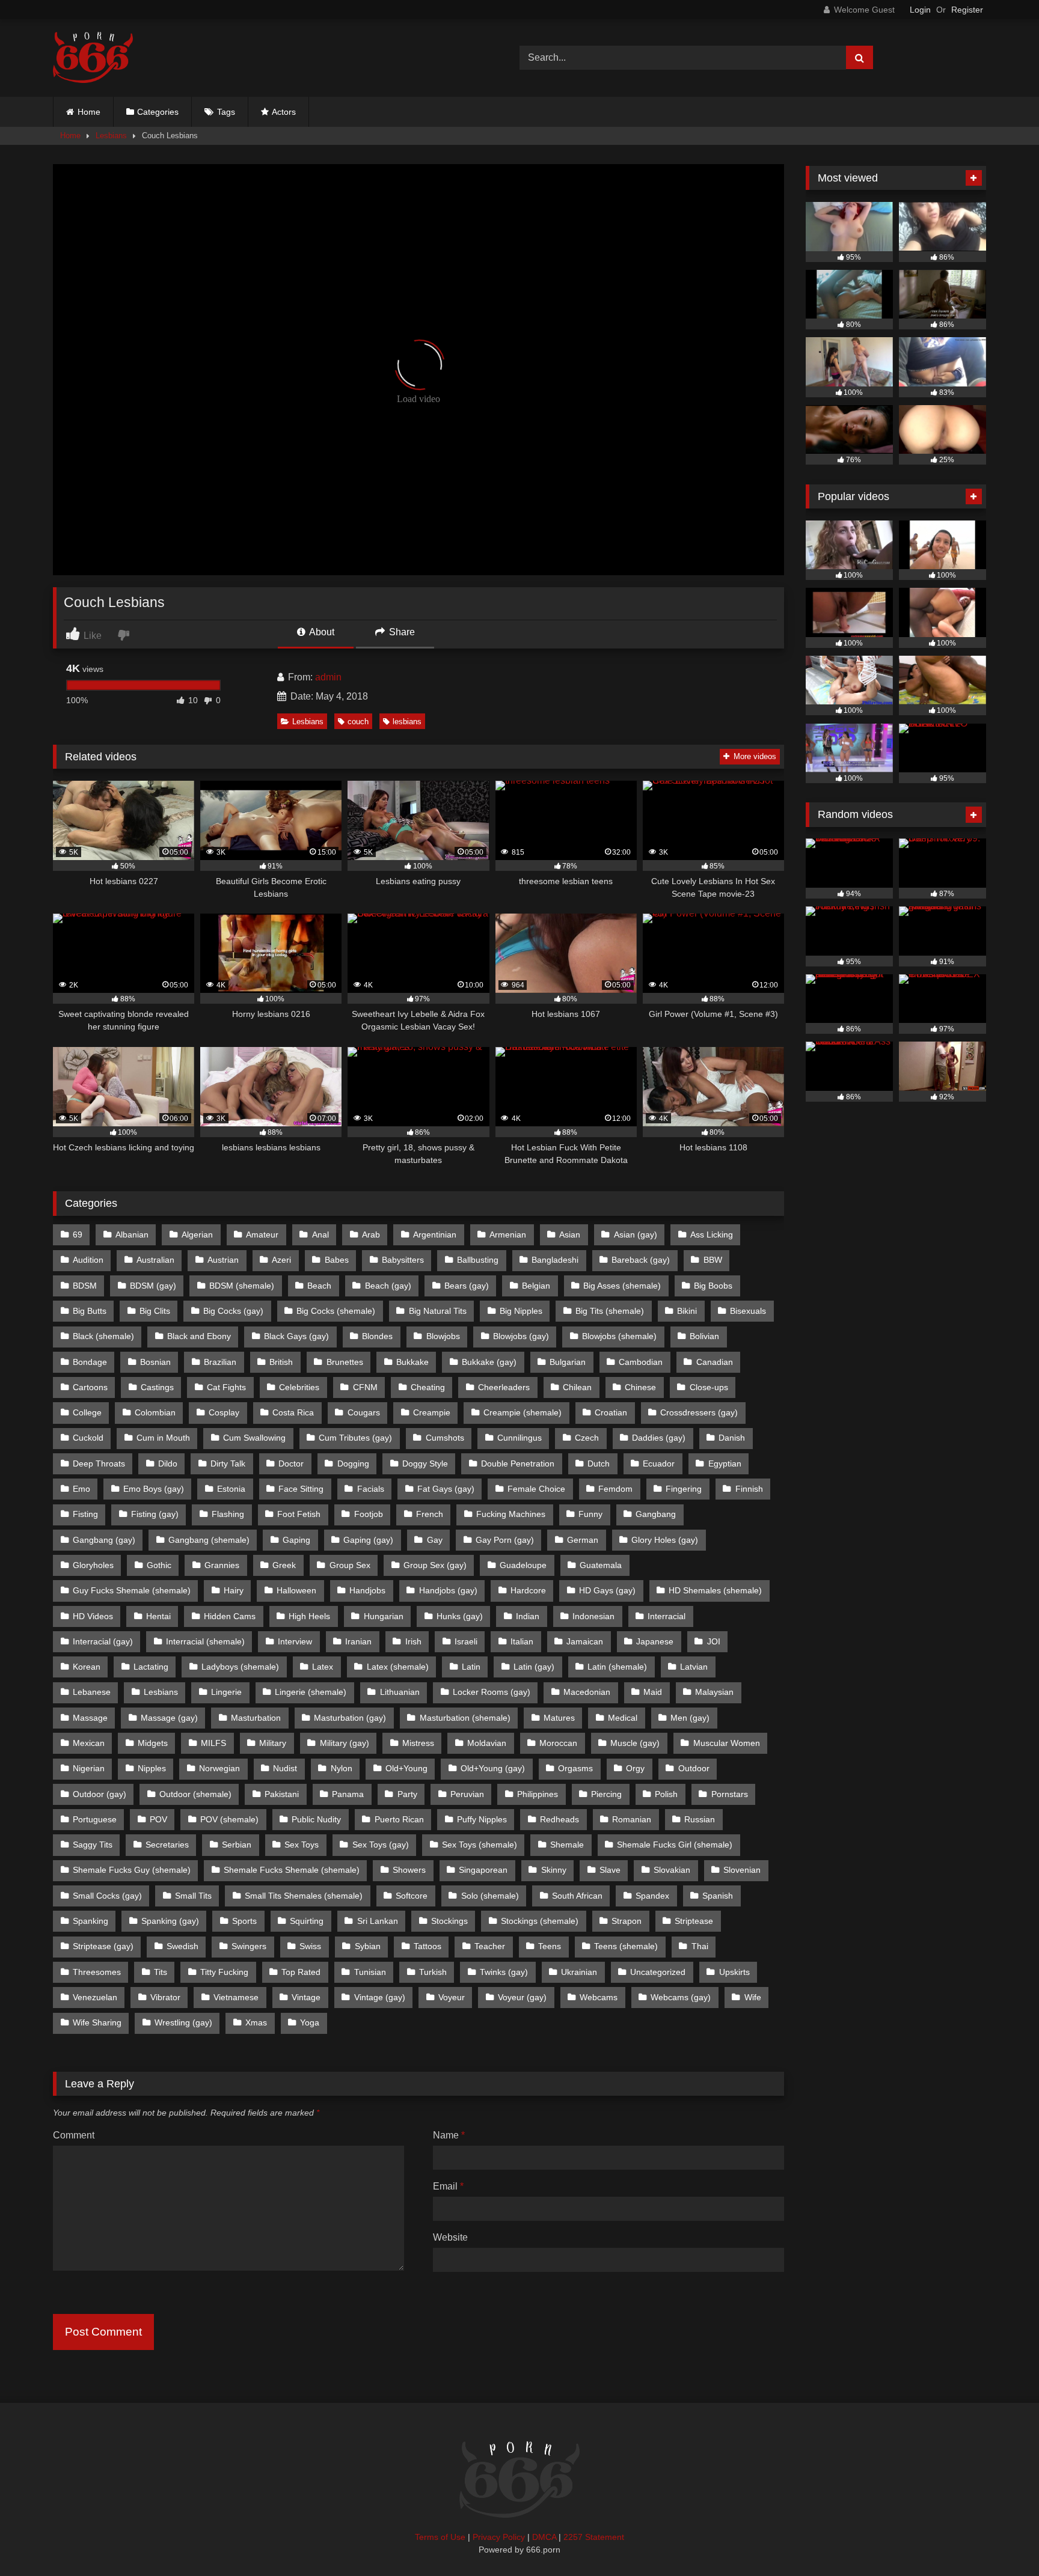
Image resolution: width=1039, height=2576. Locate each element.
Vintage (306, 1997)
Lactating (151, 1667)
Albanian (132, 1235)
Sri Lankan (378, 1921)
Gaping (296, 1540)
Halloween (296, 1590)
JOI (714, 1641)
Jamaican (585, 1641)
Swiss (310, 1946)
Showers (409, 1870)
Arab (371, 1235)
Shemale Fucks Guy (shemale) (132, 1870)
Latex (323, 1667)
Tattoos (428, 1946)
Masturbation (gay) (350, 1718)
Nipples (152, 1768)
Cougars (364, 1412)
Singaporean (483, 1870)
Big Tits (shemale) (610, 1311)
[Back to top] (1002, 2540)
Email (448, 2186)
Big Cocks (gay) (233, 1311)
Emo (81, 1489)
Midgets (153, 1743)
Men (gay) (690, 1718)
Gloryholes (93, 1565)
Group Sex (350, 1565)
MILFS (213, 1743)
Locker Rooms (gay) (492, 1692)
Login (920, 10)
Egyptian (725, 1463)
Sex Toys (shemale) (480, 1845)
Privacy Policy (499, 2537)
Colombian (155, 1412)
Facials (371, 1489)
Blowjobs (443, 1336)
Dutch (599, 1463)
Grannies (222, 1565)
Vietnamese (236, 1997)
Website (450, 2237)
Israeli (466, 1641)
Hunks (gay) (460, 1616)
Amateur (262, 1235)
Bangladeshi (555, 1260)
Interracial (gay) (103, 1641)
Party (407, 1794)
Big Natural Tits (438, 1311)
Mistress (418, 1743)
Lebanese (92, 1692)
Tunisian (370, 1972)
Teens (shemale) (626, 1946)
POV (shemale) (229, 1819)
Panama (348, 1794)
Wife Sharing (97, 2022)
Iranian (358, 1641)
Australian (155, 1260)
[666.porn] (93, 58)
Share (401, 632)
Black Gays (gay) (296, 1336)
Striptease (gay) (103, 1946)
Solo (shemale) (490, 1896)
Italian (522, 1641)
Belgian (536, 1286)
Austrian (223, 1260)
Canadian (715, 1362)
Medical (623, 1718)
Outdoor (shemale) (195, 1794)
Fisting (85, 1514)
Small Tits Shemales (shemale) (304, 1896)
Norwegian (219, 1768)
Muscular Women (727, 1743)
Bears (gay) (467, 1286)
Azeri (281, 1260)
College (87, 1412)
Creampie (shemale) (523, 1412)
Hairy (234, 1590)
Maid (653, 1692)
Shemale (567, 1845)
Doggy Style (425, 1463)
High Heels (309, 1616)
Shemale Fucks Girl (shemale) (675, 1845)
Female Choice (536, 1489)
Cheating (428, 1387)
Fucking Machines (511, 1514)
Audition (88, 1260)
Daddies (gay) (659, 1438)
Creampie (432, 1412)
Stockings (449, 1921)
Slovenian (742, 1870)
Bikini (687, 1311)
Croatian (611, 1412)
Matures (559, 1718)
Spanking (90, 1921)
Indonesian (593, 1616)
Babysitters (403, 1260)
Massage (90, 1718)
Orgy (635, 1768)
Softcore (412, 1896)
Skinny (554, 1870)
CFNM (365, 1387)
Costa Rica (293, 1412)
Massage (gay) (169, 1718)
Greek (284, 1565)
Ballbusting (478, 1260)
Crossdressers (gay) (699, 1412)
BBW (713, 1260)
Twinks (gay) (504, 1972)
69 (78, 1235)
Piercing (606, 1794)
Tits (161, 1972)
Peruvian (467, 1794)
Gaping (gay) (368, 1540)
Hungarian (384, 1616)
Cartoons (90, 1387)
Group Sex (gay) (435, 1565)
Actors (284, 112)
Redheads (559, 1819)
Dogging (353, 1463)
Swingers (249, 1946)
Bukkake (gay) (489, 1362)
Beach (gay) (388, 1286)
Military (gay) (345, 1743)
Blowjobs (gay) (521, 1336)
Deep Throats (99, 1463)
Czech (587, 1438)
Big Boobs (713, 1286)
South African (577, 1896)
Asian (570, 1235)
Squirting (307, 1921)
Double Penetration (518, 1463)
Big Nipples (521, 1311)
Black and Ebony (199, 1336)
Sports (244, 1921)
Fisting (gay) (155, 1514)
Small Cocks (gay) (107, 1896)
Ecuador (659, 1463)
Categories (158, 112)
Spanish (718, 1896)
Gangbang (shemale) (209, 1540)
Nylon (342, 1768)
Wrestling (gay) (183, 2022)
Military (273, 1743)
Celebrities (299, 1387)
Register (967, 10)
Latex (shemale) (398, 1667)
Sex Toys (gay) (381, 1845)
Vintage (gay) (380, 1997)
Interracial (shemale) (205, 1641)
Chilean (577, 1387)
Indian (528, 1616)
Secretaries (167, 1845)
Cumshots (445, 1438)
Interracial (667, 1616)
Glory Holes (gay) (665, 1540)
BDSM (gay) (153, 1286)
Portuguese (95, 1819)
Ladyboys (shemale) (240, 1667)
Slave (610, 1870)
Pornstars (730, 1794)
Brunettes (345, 1362)
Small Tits (193, 1896)
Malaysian (714, 1692)
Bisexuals (748, 1311)
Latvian (694, 1667)
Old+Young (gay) (493, 1768)
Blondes (377, 1336)
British (281, 1362)
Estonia (231, 1489)
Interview (295, 1641)
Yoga (310, 2022)
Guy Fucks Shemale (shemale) (132, 1590)
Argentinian (435, 1235)
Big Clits (155, 1311)
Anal (320, 1235)
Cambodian (641, 1362)
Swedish (182, 1946)
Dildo (168, 1463)
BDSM (85, 1286)
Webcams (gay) (681, 1997)
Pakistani (282, 1794)
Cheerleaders (504, 1387)
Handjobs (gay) (448, 1590)
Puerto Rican (399, 1819)
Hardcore (528, 1590)
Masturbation (256, 1718)
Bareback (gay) (641, 1260)
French (430, 1514)
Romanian (632, 1819)
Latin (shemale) (617, 1667)
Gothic (159, 1565)
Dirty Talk (228, 1463)
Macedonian (587, 1692)
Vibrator (165, 1997)
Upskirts (734, 1972)
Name (449, 2135)
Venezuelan (95, 1997)
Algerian (197, 1235)
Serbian (237, 1845)
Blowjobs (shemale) (619, 1336)
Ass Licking (712, 1235)
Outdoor (694, 1768)
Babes (337, 1260)
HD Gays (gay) (607, 1590)
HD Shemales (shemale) (715, 1590)
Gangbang (656, 1514)
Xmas (256, 2022)
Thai (700, 1946)
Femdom (615, 1489)
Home (89, 112)
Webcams (599, 1997)
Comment (74, 2135)
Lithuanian (400, 1692)
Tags (226, 112)
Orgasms (575, 1768)
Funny (590, 1514)
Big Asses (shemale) (622, 1286)
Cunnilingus (519, 1438)
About (321, 632)
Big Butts (90, 1311)
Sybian (368, 1946)
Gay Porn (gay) (505, 1540)
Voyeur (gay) (522, 1997)
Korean (87, 1667)
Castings (157, 1387)
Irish (413, 1641)
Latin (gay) (534, 1667)
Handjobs (367, 1590)
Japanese (655, 1641)
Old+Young (406, 1768)
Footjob (369, 1514)
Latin (471, 1667)
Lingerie (226, 1692)
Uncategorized (658, 1972)
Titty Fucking (224, 1972)
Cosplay (224, 1412)
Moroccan (558, 1743)
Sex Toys (302, 1845)
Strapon (627, 1921)
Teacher (490, 1946)
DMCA (544, 2537)
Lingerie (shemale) (311, 1692)
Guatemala (601, 1565)
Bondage (90, 1362)
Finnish (749, 1489)
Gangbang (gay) (104, 1540)
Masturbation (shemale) (465, 1718)
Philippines (538, 1794)
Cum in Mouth (163, 1438)
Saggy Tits (93, 1845)
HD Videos (93, 1616)
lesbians (407, 722)
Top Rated (301, 1972)
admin (328, 677)
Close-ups (709, 1387)
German (583, 1540)
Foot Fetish (299, 1514)
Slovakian (672, 1870)
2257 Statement (594, 2537)
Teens (550, 1946)
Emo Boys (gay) (154, 1489)
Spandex (652, 1896)
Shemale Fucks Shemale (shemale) (292, 1870)
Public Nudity (316, 1819)
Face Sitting (301, 1489)
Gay (435, 1540)
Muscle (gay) (635, 1743)
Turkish (433, 1972)
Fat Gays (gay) (446, 1489)
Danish (732, 1438)
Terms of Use (440, 2537)
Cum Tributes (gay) (355, 1438)
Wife (753, 1997)
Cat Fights (226, 1387)
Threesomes (97, 1972)
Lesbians (111, 136)
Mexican (89, 1743)
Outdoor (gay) (100, 1794)
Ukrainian (579, 1972)
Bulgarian (568, 1362)
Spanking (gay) (170, 1921)
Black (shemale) (103, 1336)
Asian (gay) (636, 1235)
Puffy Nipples (482, 1819)
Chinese (640, 1387)
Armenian (508, 1235)
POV (158, 1819)
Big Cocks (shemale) (336, 1311)
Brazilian (220, 1362)
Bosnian (155, 1362)
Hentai (158, 1616)
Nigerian (89, 1768)
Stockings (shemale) (540, 1921)
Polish (666, 1794)
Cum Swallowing (254, 1438)
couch (358, 722)
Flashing (228, 1514)
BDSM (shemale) (242, 1286)
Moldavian (487, 1743)
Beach (319, 1286)
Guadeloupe (523, 1565)
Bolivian (704, 1336)
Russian (700, 1819)
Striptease (694, 1921)
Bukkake (412, 1362)
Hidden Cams (230, 1616)
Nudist (285, 1768)
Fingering (684, 1489)
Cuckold (88, 1438)
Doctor (291, 1463)
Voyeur (452, 1997)
